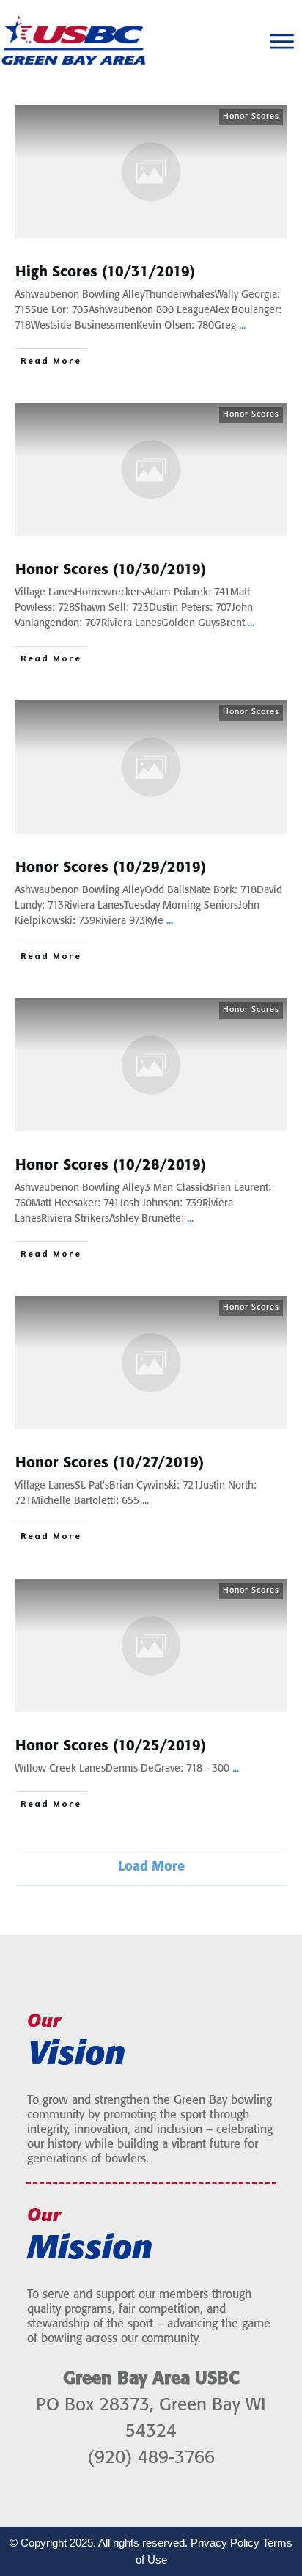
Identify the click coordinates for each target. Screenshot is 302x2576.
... (242, 326)
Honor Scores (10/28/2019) (111, 1166)
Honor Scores (251, 117)
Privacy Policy (225, 2543)
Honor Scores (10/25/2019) (111, 1746)
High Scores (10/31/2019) (105, 272)
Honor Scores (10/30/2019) (111, 570)
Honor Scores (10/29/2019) (111, 868)
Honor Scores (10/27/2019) (110, 1463)
